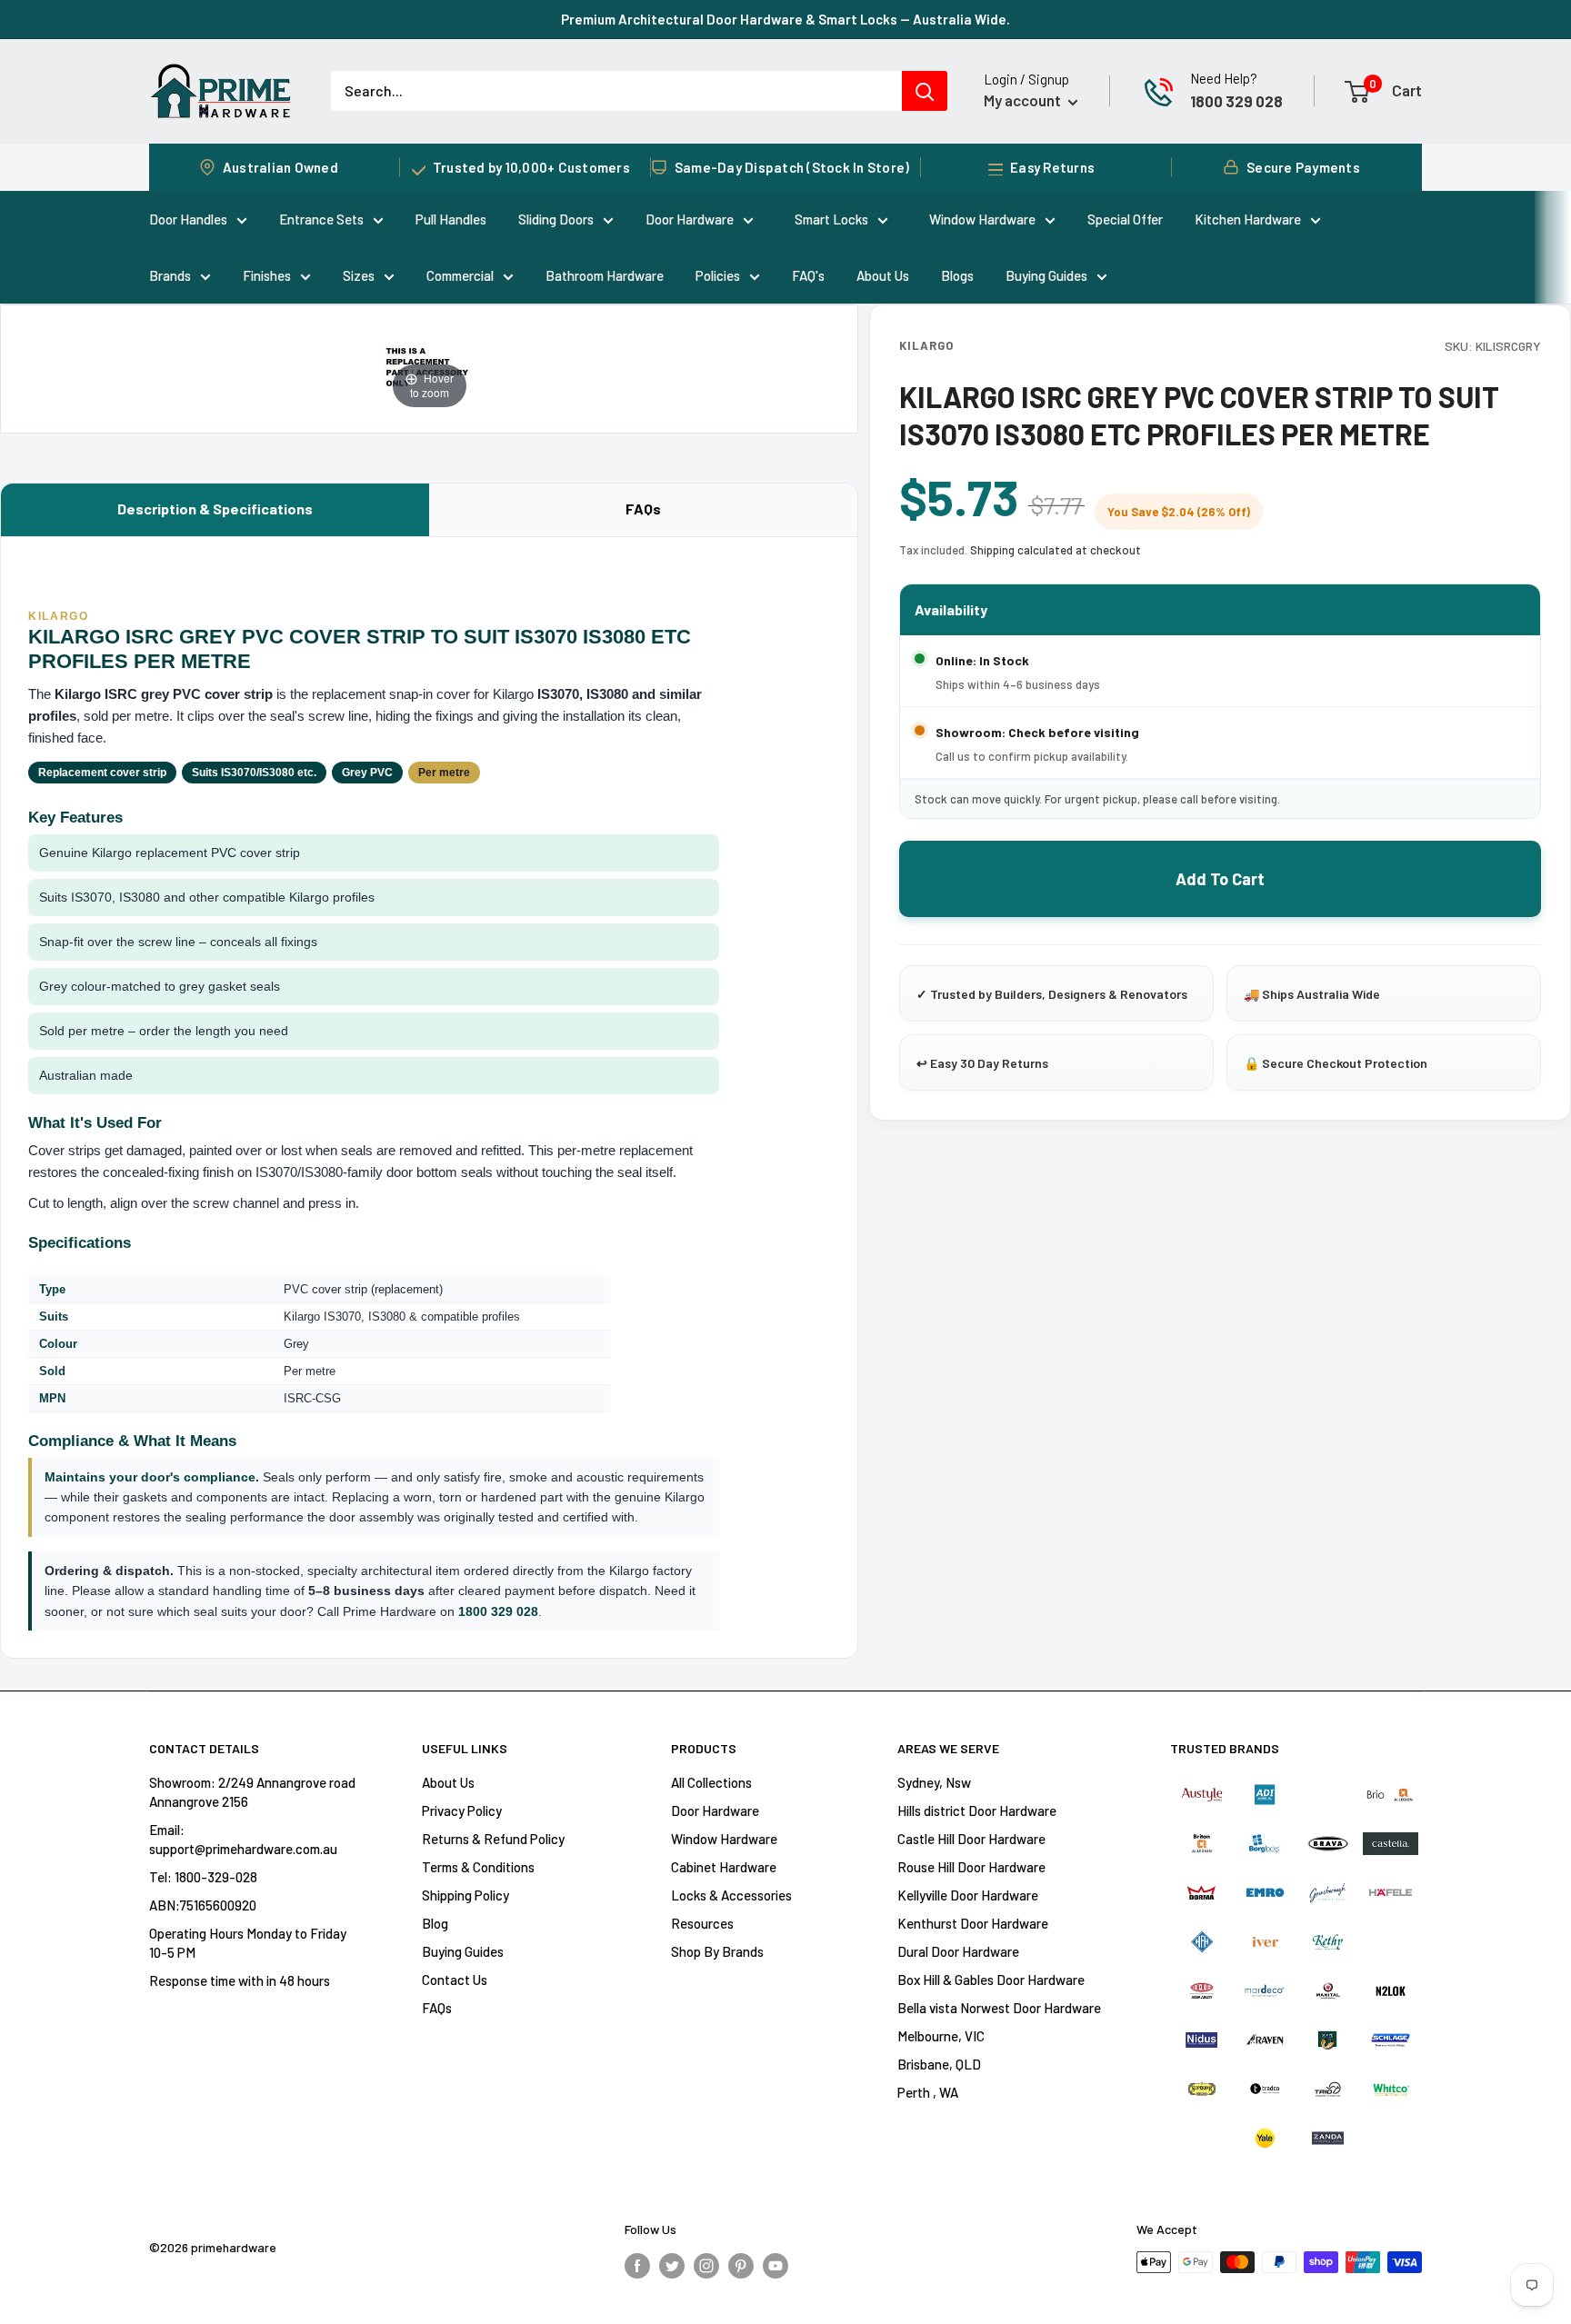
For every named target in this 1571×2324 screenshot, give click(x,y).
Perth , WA (928, 2092)
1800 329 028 (1236, 101)
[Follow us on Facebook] (637, 2265)
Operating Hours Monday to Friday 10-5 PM (248, 1943)
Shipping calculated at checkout (1056, 550)
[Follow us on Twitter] (672, 2265)
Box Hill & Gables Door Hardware (991, 1980)
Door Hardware (690, 219)
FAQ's (808, 275)
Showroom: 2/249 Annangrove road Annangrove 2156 (252, 1792)
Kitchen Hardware (1248, 219)
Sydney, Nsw (934, 1782)
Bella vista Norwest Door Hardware (999, 2008)
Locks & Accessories (731, 1895)
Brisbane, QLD (939, 2064)
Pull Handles (451, 219)
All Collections (711, 1782)
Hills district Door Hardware (977, 1810)
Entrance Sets (321, 219)
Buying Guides (1046, 275)
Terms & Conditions (478, 1867)
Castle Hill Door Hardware (971, 1839)
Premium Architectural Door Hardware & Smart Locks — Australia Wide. (785, 19)
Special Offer (1125, 219)
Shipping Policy (465, 1895)
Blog (435, 1923)
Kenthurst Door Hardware (973, 1923)
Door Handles (188, 219)
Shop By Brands (717, 1951)
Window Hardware (982, 219)
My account (1024, 100)
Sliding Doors (556, 219)
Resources (702, 1923)
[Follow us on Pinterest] (741, 2265)
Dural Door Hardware (958, 1951)
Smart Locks (831, 219)
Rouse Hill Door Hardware (971, 1867)
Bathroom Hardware (605, 275)
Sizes (359, 275)
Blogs (957, 275)
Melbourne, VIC (941, 2036)
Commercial (460, 275)
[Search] (925, 91)
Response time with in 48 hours (240, 1980)
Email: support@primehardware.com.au (243, 1839)
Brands (170, 275)
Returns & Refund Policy (493, 1839)
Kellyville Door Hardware (968, 1895)
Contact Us (455, 1980)
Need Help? (1224, 78)
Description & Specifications (215, 509)
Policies (718, 275)
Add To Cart (1220, 879)
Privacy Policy (462, 1810)
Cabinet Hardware (724, 1867)
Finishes (267, 275)
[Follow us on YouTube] (775, 2265)
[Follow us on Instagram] (706, 2265)
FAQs (643, 509)
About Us (883, 275)
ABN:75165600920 (203, 1905)
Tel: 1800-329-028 (203, 1877)
